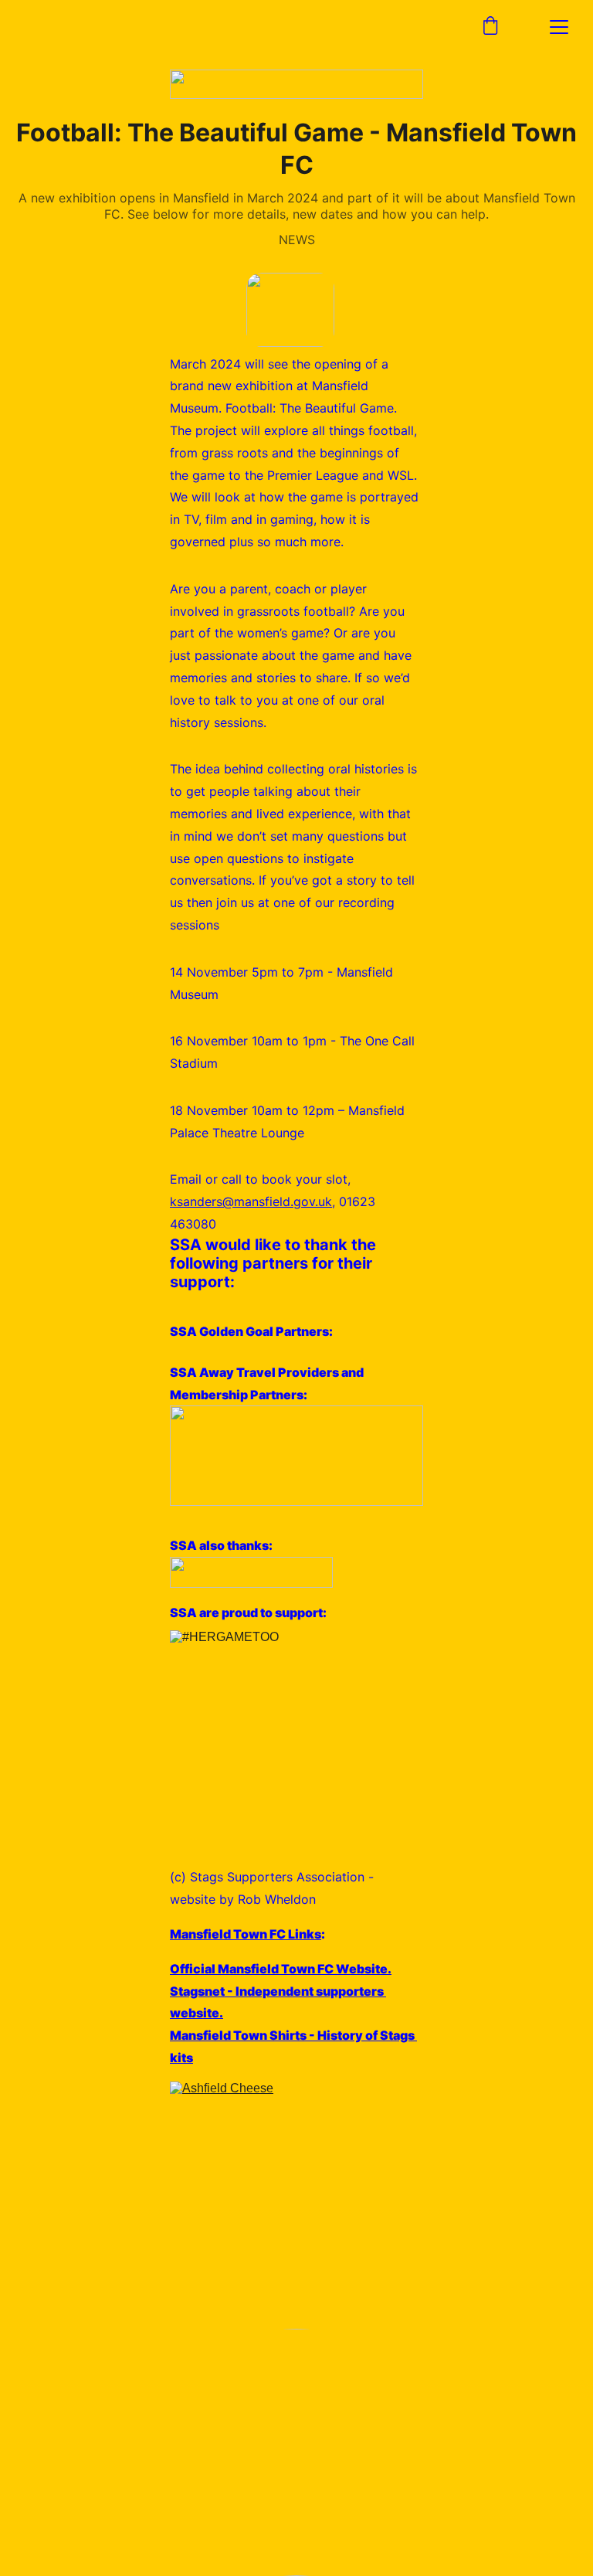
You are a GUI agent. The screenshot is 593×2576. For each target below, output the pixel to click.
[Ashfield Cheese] (296, 2205)
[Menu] (559, 27)
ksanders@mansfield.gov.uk (251, 1201)
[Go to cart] (490, 27)
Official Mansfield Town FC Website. (281, 1969)
